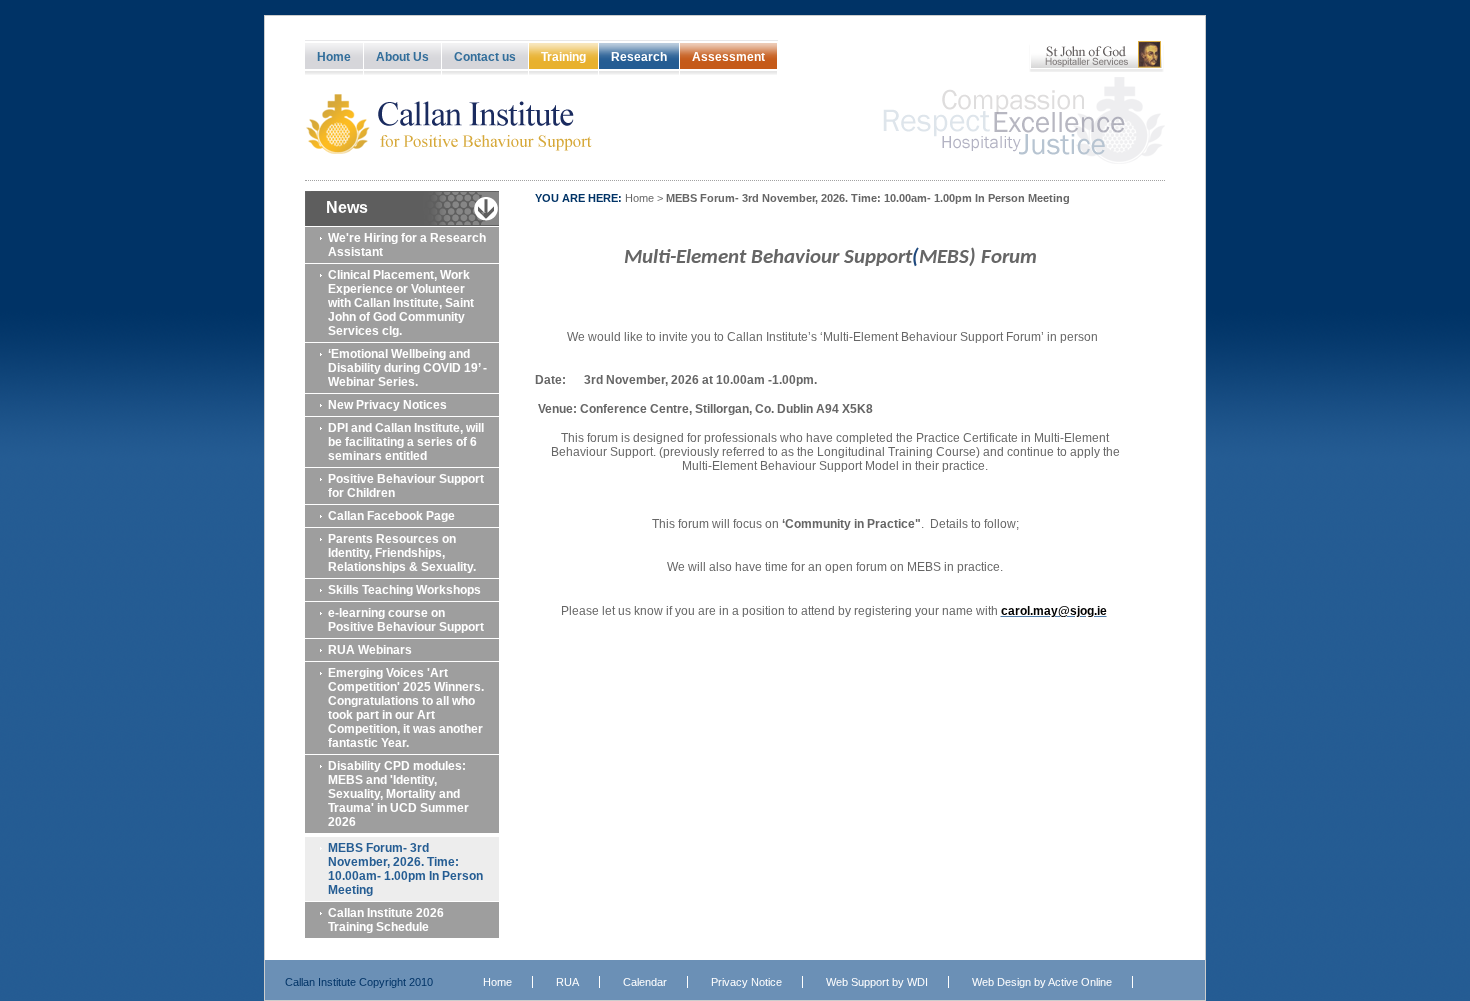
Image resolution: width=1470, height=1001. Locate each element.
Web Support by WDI (877, 982)
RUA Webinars (370, 650)
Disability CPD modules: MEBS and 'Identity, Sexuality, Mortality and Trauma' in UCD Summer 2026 (398, 794)
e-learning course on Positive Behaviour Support (406, 620)
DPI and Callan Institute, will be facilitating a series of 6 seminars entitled (406, 442)
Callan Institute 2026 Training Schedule (386, 920)
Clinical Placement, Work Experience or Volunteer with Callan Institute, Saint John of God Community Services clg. (401, 303)
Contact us (485, 57)
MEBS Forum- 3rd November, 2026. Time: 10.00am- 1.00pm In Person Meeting (405, 869)
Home (334, 57)
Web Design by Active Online (1042, 982)
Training (563, 57)
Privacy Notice (746, 982)
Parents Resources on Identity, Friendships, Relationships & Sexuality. (402, 553)
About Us (402, 57)
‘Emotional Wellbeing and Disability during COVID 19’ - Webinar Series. (407, 368)
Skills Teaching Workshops (404, 590)
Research (639, 57)
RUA (567, 982)
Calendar (645, 982)
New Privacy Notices (387, 405)
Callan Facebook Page (391, 516)
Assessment (728, 57)
